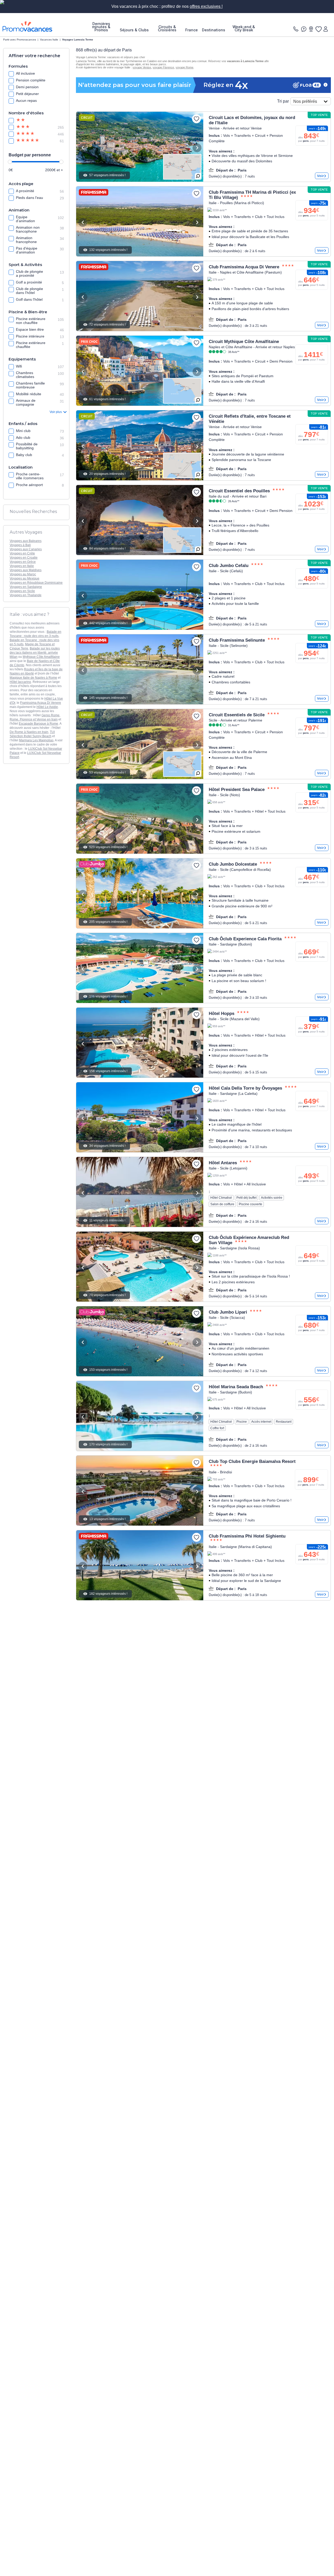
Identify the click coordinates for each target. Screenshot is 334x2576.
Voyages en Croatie (24, 558)
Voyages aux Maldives (26, 570)
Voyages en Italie (22, 566)
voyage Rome (184, 67)
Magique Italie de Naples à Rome (33, 678)
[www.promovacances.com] (27, 26)
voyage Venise (142, 67)
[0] (318, 29)
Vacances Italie (49, 40)
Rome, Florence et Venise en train (34, 719)
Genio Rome (50, 715)
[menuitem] (101, 27)
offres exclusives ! (206, 6)
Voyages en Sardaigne (26, 587)
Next (197, 148)
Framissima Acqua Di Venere (41, 703)
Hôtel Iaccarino (20, 682)
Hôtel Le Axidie (47, 707)
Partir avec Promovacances (20, 40)
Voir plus (56, 412)
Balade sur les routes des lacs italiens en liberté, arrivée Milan (35, 653)
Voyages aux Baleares (26, 541)
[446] (27, 134)
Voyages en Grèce (23, 562)
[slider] (10, 162)
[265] (27, 127)
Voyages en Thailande (26, 595)
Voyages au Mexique (25, 578)
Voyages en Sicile (22, 591)
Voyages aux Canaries (26, 549)
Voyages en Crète (22, 553)
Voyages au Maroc (23, 574)
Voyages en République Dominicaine (36, 583)
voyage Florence (163, 67)
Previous (83, 148)
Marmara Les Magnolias (36, 740)
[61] (27, 141)
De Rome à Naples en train (29, 732)
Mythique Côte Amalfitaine (41, 657)
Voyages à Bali (20, 545)
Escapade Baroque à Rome (38, 724)
